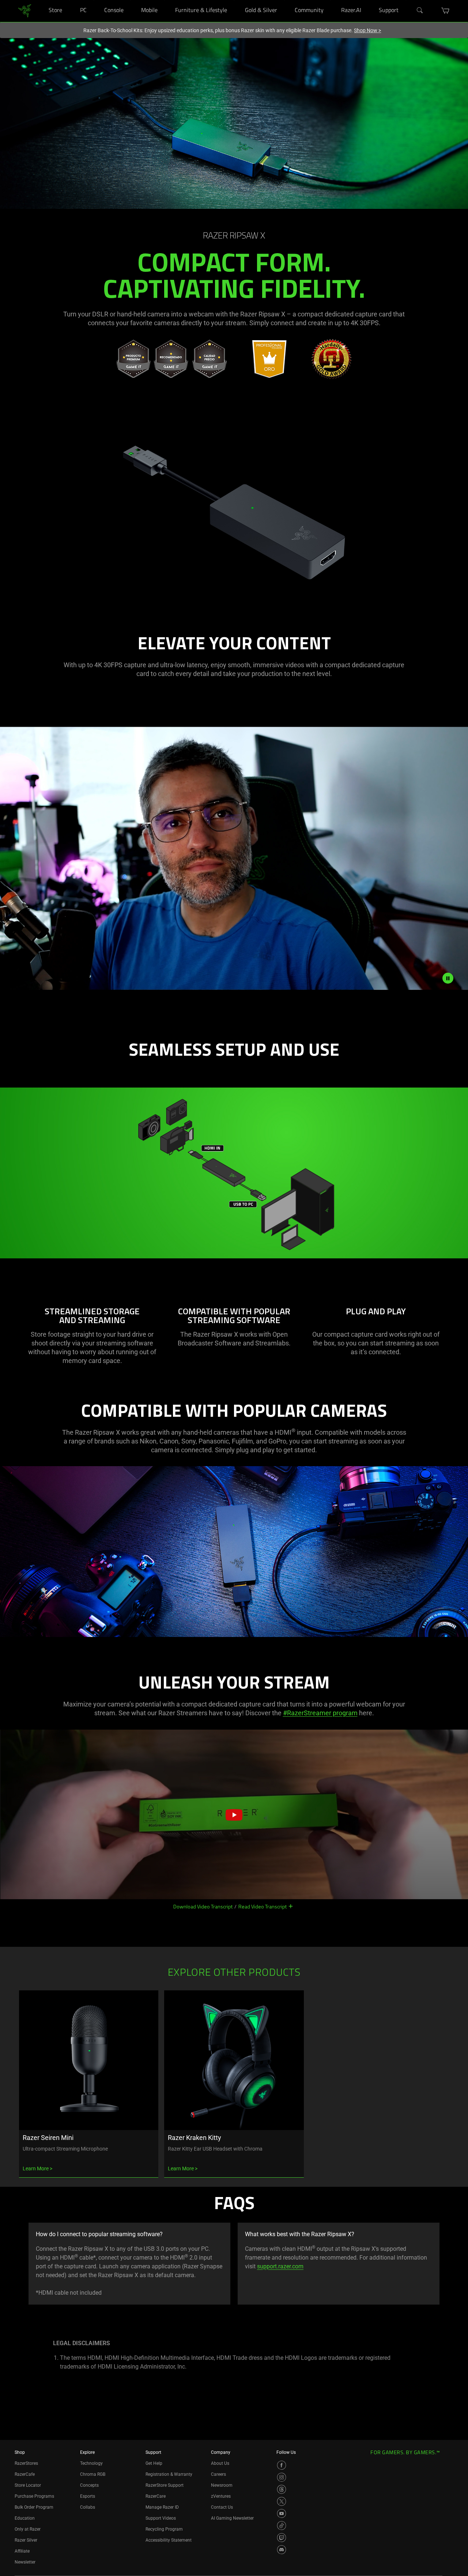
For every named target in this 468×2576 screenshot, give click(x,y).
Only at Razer (28, 2529)
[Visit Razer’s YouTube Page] (282, 2513)
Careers (218, 2474)
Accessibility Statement (169, 2540)
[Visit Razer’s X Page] (282, 2501)
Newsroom (222, 2485)
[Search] (420, 11)
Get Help (154, 2463)
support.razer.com (280, 2266)
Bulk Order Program (34, 2507)
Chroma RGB (93, 2474)
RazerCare (156, 2496)
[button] (446, 11)
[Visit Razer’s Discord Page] (282, 2550)
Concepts (89, 2485)
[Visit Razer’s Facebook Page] (282, 2465)
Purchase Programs (34, 2496)
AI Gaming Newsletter (232, 2518)
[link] (25, 10)
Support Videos (161, 2518)
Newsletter (25, 2562)
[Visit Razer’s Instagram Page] (282, 2477)
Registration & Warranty (169, 2474)
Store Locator (28, 2485)
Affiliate (22, 2551)
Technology (91, 2463)
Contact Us (222, 2507)
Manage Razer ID (162, 2507)
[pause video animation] (448, 978)
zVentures (221, 2496)
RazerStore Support (165, 2485)
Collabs (88, 2507)
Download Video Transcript (203, 1906)
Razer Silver (26, 2540)
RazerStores (26, 2463)
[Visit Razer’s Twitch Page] (282, 2538)
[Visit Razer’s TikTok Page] (282, 2526)
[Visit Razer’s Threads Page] (282, 2489)
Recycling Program (164, 2529)
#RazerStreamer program (320, 1713)
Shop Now (367, 30)
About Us (220, 2463)
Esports (88, 2496)
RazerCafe (25, 2474)
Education (25, 2518)
